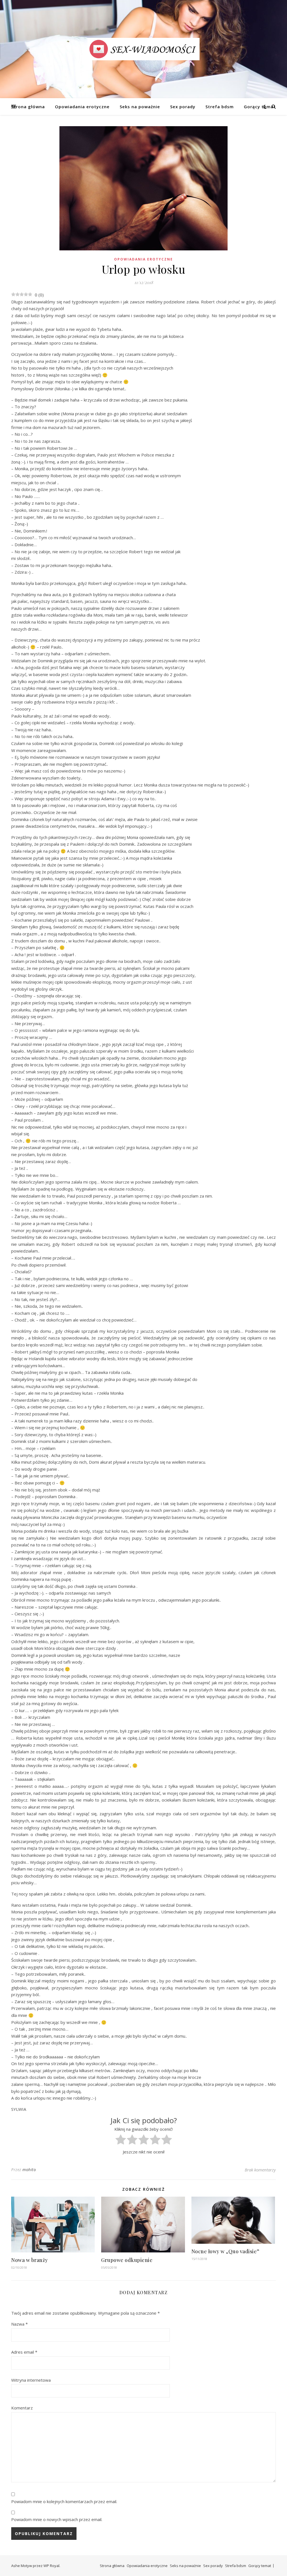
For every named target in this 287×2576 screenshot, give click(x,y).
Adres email (24, 2352)
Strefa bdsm (220, 107)
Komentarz (22, 2408)
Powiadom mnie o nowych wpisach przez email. (57, 2519)
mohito (29, 2170)
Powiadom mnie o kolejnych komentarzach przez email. (64, 2501)
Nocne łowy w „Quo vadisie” (225, 2251)
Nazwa (19, 2324)
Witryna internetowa (31, 2380)
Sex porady (183, 107)
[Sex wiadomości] (143, 49)
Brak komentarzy (260, 2170)
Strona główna (28, 107)
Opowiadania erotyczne (82, 107)
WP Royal (51, 2566)
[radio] (121, 2141)
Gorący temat (260, 107)
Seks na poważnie (140, 107)
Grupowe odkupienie (127, 2260)
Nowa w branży (30, 2260)
